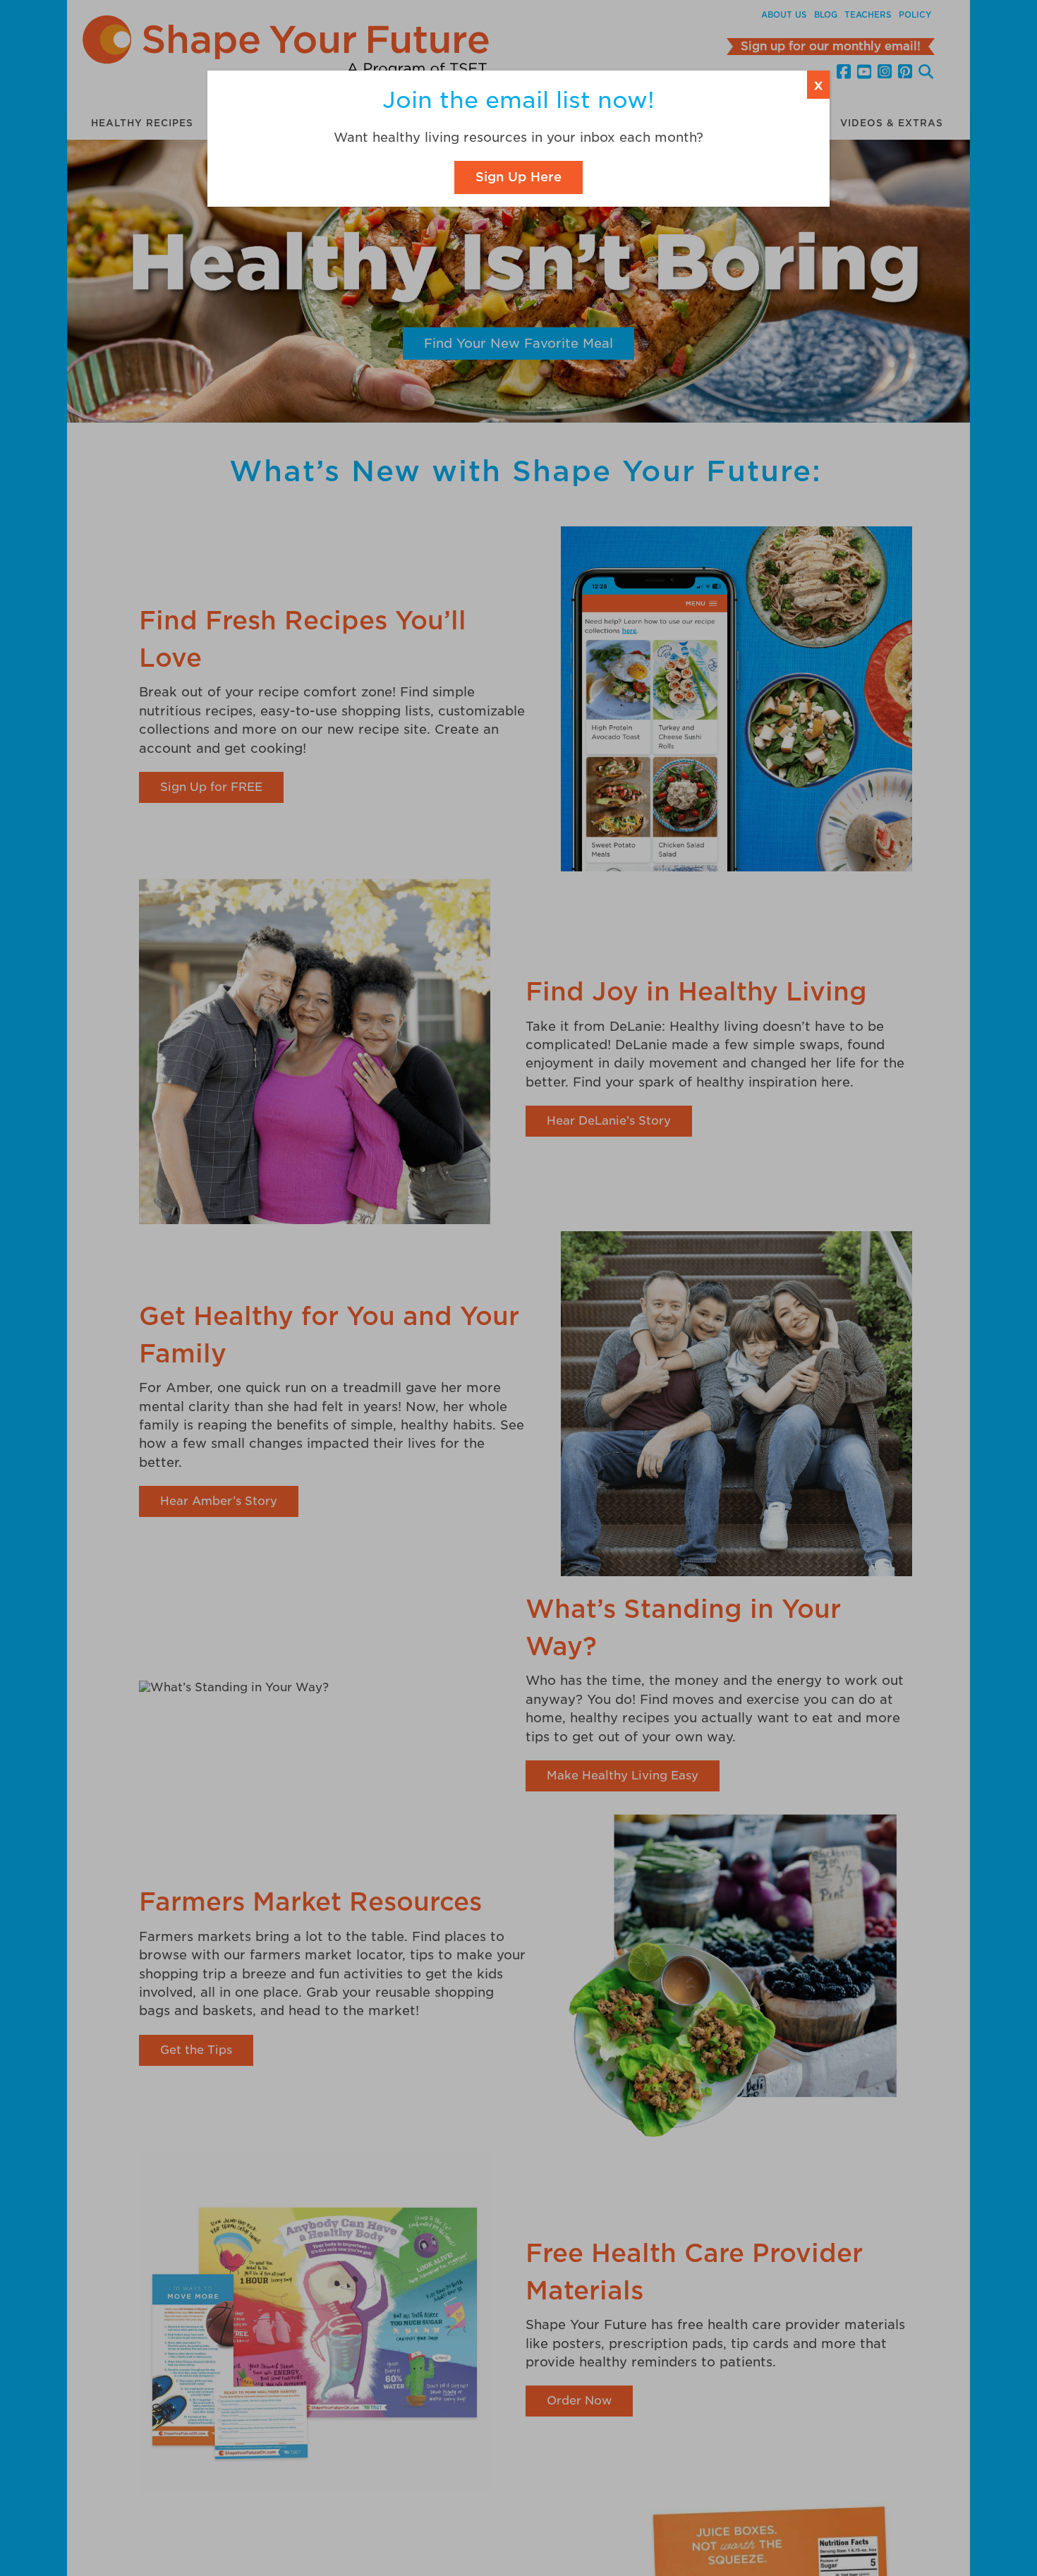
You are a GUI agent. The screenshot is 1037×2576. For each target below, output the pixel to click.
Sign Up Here (518, 177)
